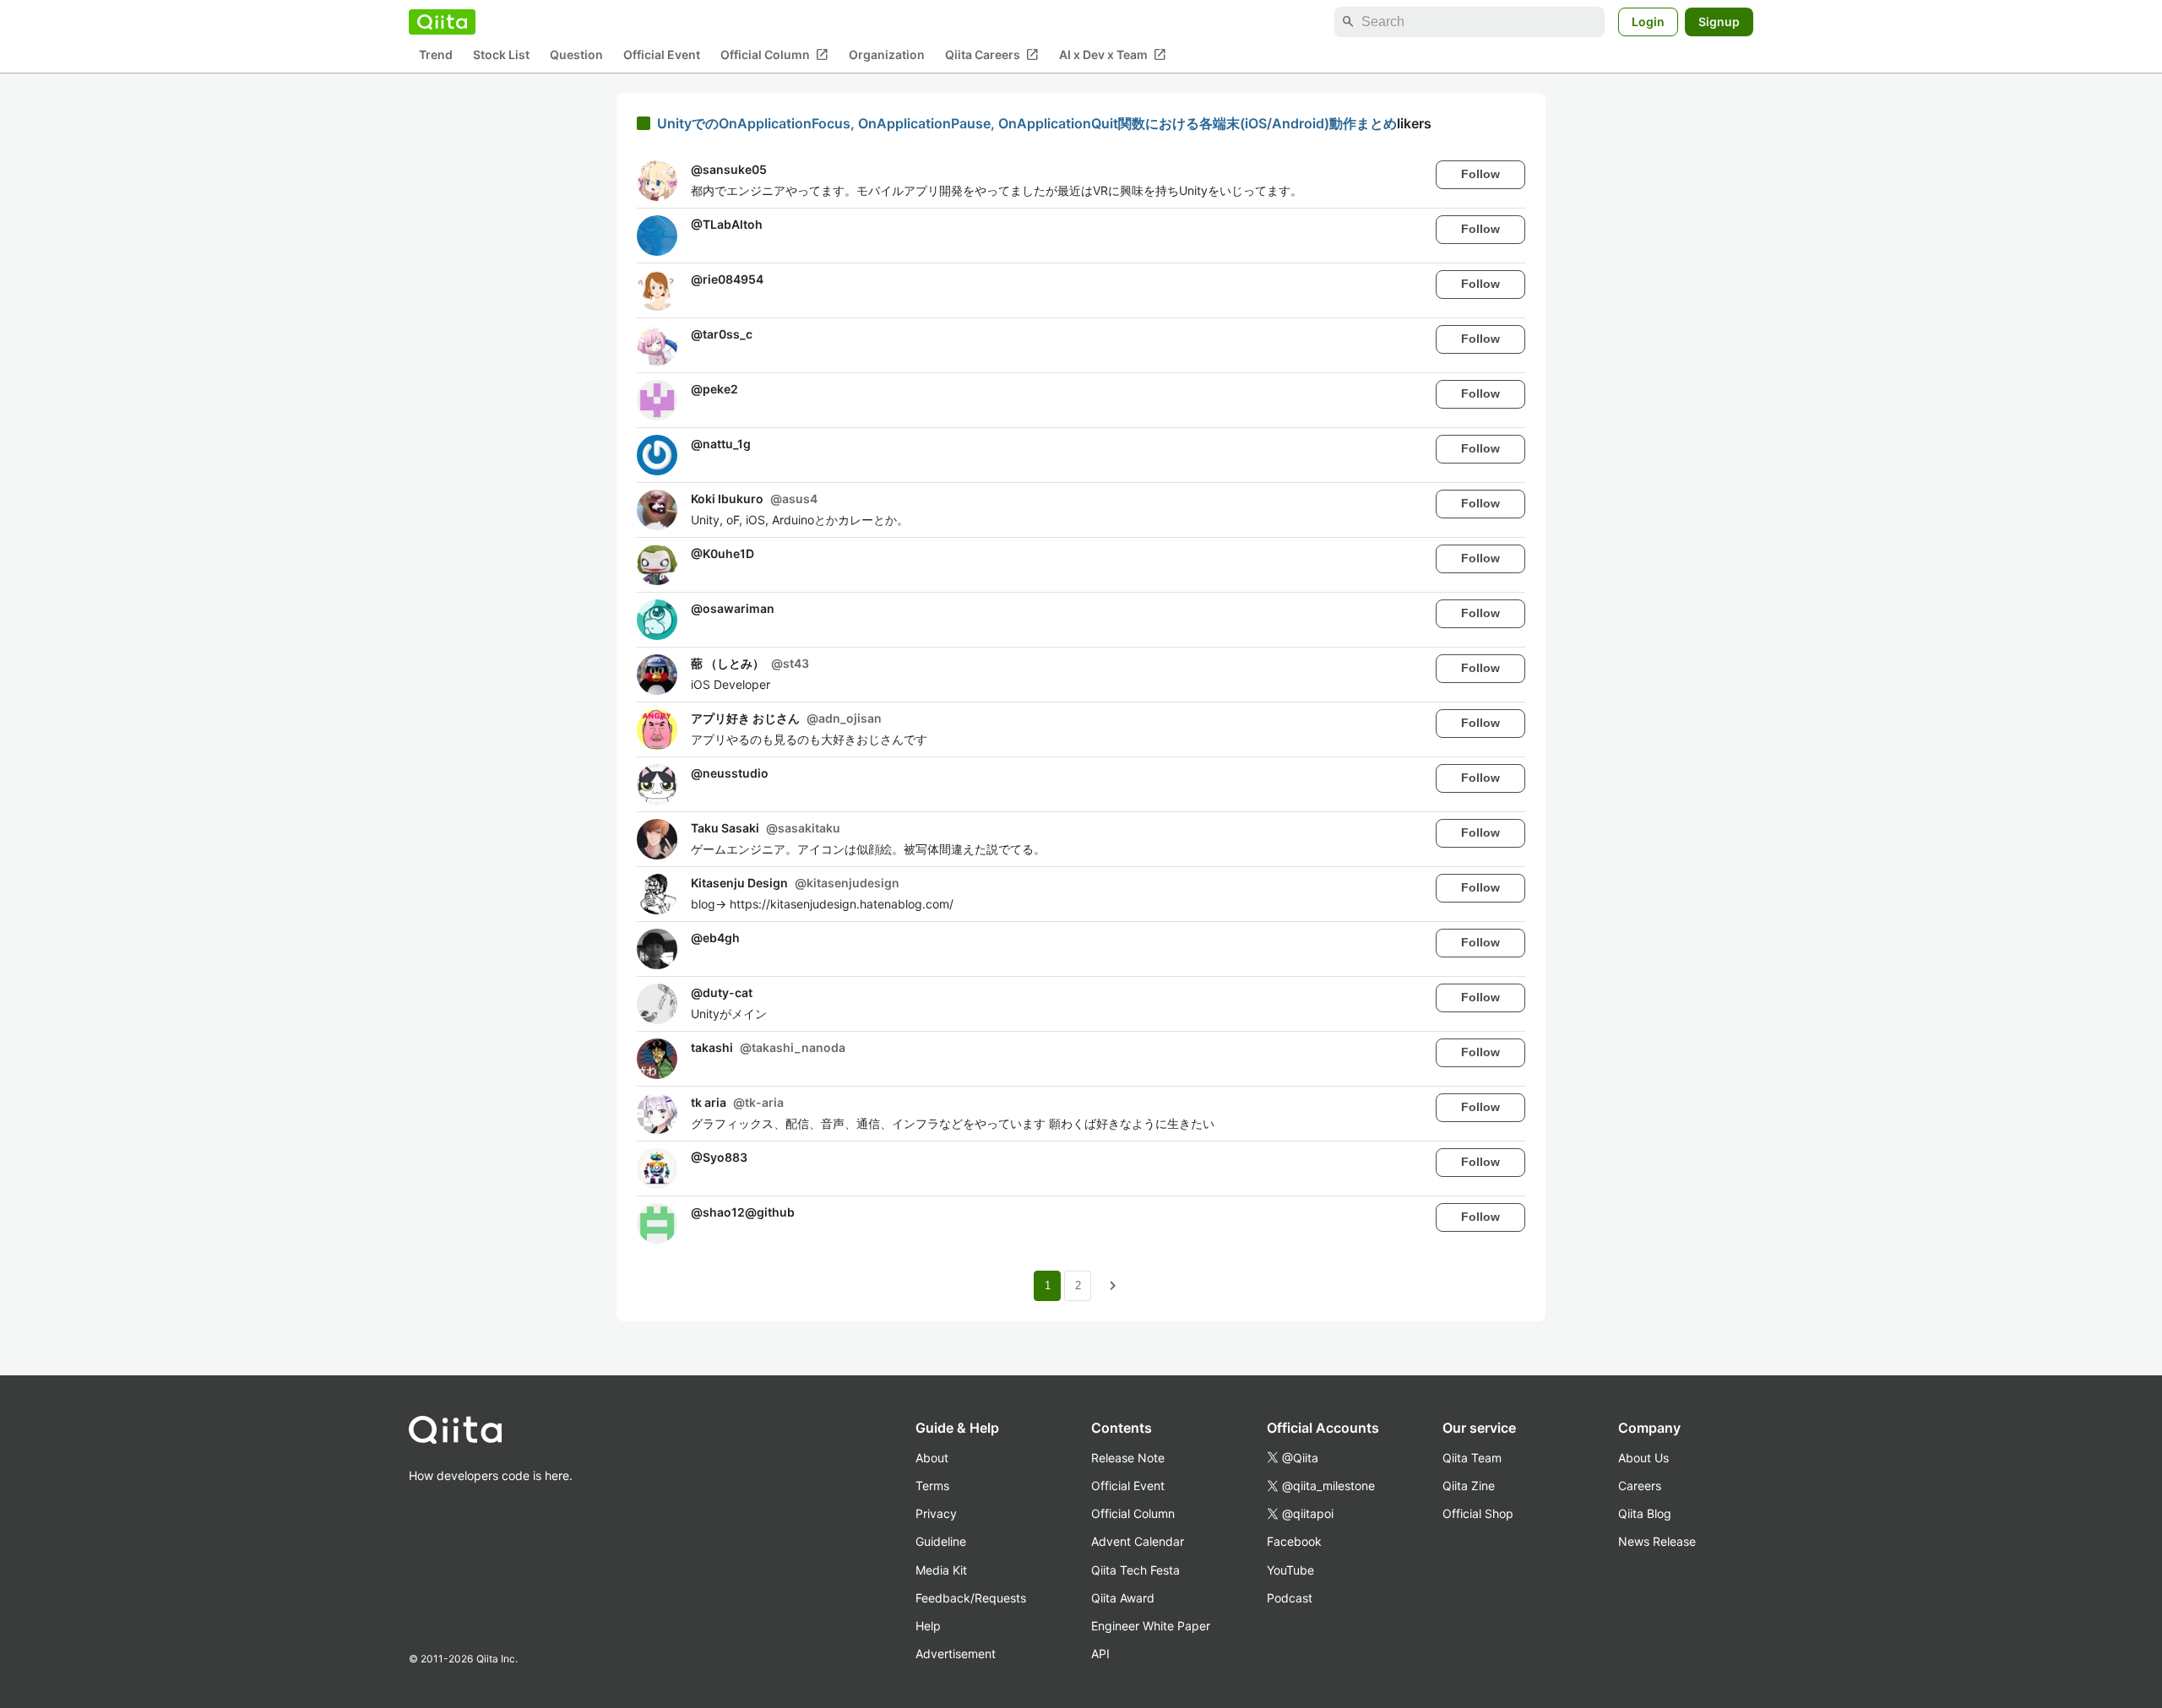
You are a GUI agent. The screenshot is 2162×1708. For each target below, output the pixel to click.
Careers (1640, 1486)
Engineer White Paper (1151, 1626)
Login (1648, 22)
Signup (1719, 22)
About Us (1643, 1458)
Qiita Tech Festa (1135, 1570)
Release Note (1128, 1458)
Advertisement (956, 1654)
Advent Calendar (1138, 1541)
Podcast (1290, 1598)
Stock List (501, 55)
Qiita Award (1123, 1598)
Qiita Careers (992, 55)
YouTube (1290, 1570)
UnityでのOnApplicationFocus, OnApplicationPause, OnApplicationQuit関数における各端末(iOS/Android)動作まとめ (1027, 123)
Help (928, 1626)
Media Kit (941, 1570)
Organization (887, 55)
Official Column (774, 55)
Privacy (936, 1513)
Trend (436, 55)
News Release (1657, 1541)
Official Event (662, 55)
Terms (932, 1486)
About (932, 1458)
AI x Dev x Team (1113, 55)
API (1100, 1654)
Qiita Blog (1645, 1513)
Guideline (941, 1541)
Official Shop (1478, 1513)
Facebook (1294, 1541)
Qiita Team (1472, 1458)
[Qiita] (442, 22)
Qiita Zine (1469, 1486)
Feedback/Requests (971, 1598)
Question (576, 55)
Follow (1480, 174)
